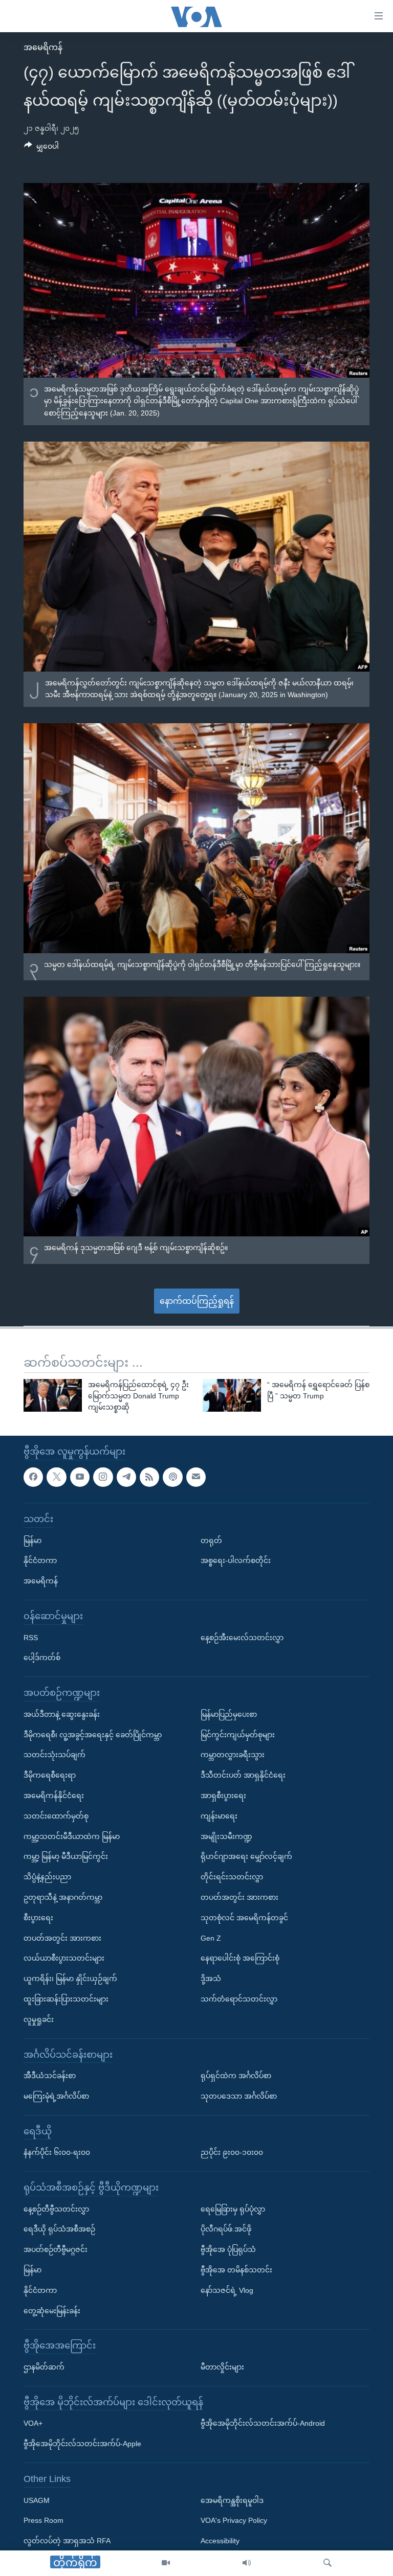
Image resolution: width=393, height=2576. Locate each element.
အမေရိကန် (43, 47)
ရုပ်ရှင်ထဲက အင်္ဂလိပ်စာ (236, 2076)
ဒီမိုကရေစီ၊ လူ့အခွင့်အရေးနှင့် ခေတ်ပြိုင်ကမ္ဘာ (93, 1734)
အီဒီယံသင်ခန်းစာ (50, 2076)
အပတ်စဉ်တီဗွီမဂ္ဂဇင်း (56, 2249)
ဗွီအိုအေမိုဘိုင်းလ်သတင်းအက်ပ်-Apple (82, 2444)
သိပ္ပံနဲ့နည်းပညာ (47, 1877)
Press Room (43, 2520)
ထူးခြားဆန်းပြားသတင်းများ (66, 1999)
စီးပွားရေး (38, 1917)
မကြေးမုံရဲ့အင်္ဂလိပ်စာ (56, 2096)
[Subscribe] (196, 1477)
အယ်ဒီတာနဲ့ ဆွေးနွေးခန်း (62, 1714)
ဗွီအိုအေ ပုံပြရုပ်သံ (228, 2249)
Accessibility (220, 2541)
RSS (31, 1637)
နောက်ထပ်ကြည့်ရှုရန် (197, 1301)
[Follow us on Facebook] (33, 1477)
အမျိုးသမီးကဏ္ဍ (226, 1836)
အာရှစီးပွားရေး (223, 1796)
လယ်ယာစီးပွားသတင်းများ (64, 1958)
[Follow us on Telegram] (126, 1477)
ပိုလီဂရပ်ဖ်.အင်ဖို (226, 2229)
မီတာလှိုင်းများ (222, 2367)
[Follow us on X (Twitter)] (56, 1477)
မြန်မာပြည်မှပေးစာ (229, 1714)
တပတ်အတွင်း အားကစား (62, 1938)
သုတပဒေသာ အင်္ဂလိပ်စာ (239, 2096)
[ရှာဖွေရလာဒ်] (327, 2563)
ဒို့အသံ (211, 1979)
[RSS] (149, 1477)
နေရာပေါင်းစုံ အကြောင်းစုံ (240, 1958)
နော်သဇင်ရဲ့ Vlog (227, 2290)
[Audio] (247, 2563)
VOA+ (33, 2423)
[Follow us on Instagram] (103, 1477)
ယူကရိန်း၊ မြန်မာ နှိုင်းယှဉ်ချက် (70, 1979)
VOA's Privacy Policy (234, 2520)
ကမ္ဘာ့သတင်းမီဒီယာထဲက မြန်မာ (72, 1836)
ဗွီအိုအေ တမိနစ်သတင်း (236, 2270)
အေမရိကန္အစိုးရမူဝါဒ (232, 2500)
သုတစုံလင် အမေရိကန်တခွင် (244, 1917)
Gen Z (211, 1938)
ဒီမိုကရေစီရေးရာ (50, 1775)
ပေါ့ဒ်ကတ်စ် (42, 1658)
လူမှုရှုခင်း (39, 2019)
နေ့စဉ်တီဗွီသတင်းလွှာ (56, 2209)
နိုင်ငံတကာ (40, 1560)
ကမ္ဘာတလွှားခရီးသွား (233, 1755)
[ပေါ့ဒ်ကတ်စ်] (172, 1477)
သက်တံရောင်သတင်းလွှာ (239, 1999)
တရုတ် (211, 1540)
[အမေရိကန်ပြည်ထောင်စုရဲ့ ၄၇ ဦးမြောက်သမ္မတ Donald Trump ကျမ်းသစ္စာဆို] (53, 1395)
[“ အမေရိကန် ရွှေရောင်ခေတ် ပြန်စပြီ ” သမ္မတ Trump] (232, 1395)
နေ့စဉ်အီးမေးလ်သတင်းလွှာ (242, 1637)
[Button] (41, 148)
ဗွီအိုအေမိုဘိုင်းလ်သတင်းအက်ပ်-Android (263, 2423)
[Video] (166, 2563)
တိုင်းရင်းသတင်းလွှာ (232, 1877)
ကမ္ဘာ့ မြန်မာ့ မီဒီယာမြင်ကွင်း (66, 1856)
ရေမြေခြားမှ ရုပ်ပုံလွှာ (233, 2209)
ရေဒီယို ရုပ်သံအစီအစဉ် (59, 2229)
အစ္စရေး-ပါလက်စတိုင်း (236, 1560)
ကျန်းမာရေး (219, 1815)
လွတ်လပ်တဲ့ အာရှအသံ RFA (67, 2541)
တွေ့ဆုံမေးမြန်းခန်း (52, 2310)
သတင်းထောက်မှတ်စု (56, 1815)
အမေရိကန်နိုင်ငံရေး (54, 1796)
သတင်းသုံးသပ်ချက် (54, 1755)
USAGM (37, 2500)
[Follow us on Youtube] (80, 1477)
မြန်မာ (32, 1540)
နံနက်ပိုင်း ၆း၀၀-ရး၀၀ (57, 2152)
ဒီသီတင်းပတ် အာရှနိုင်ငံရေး (243, 1775)
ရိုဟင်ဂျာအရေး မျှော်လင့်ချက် (246, 1856)
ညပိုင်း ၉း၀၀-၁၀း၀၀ (232, 2152)
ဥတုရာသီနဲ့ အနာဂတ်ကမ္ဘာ (63, 1897)
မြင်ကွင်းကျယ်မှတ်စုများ (238, 1734)
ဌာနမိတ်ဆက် (44, 2367)
